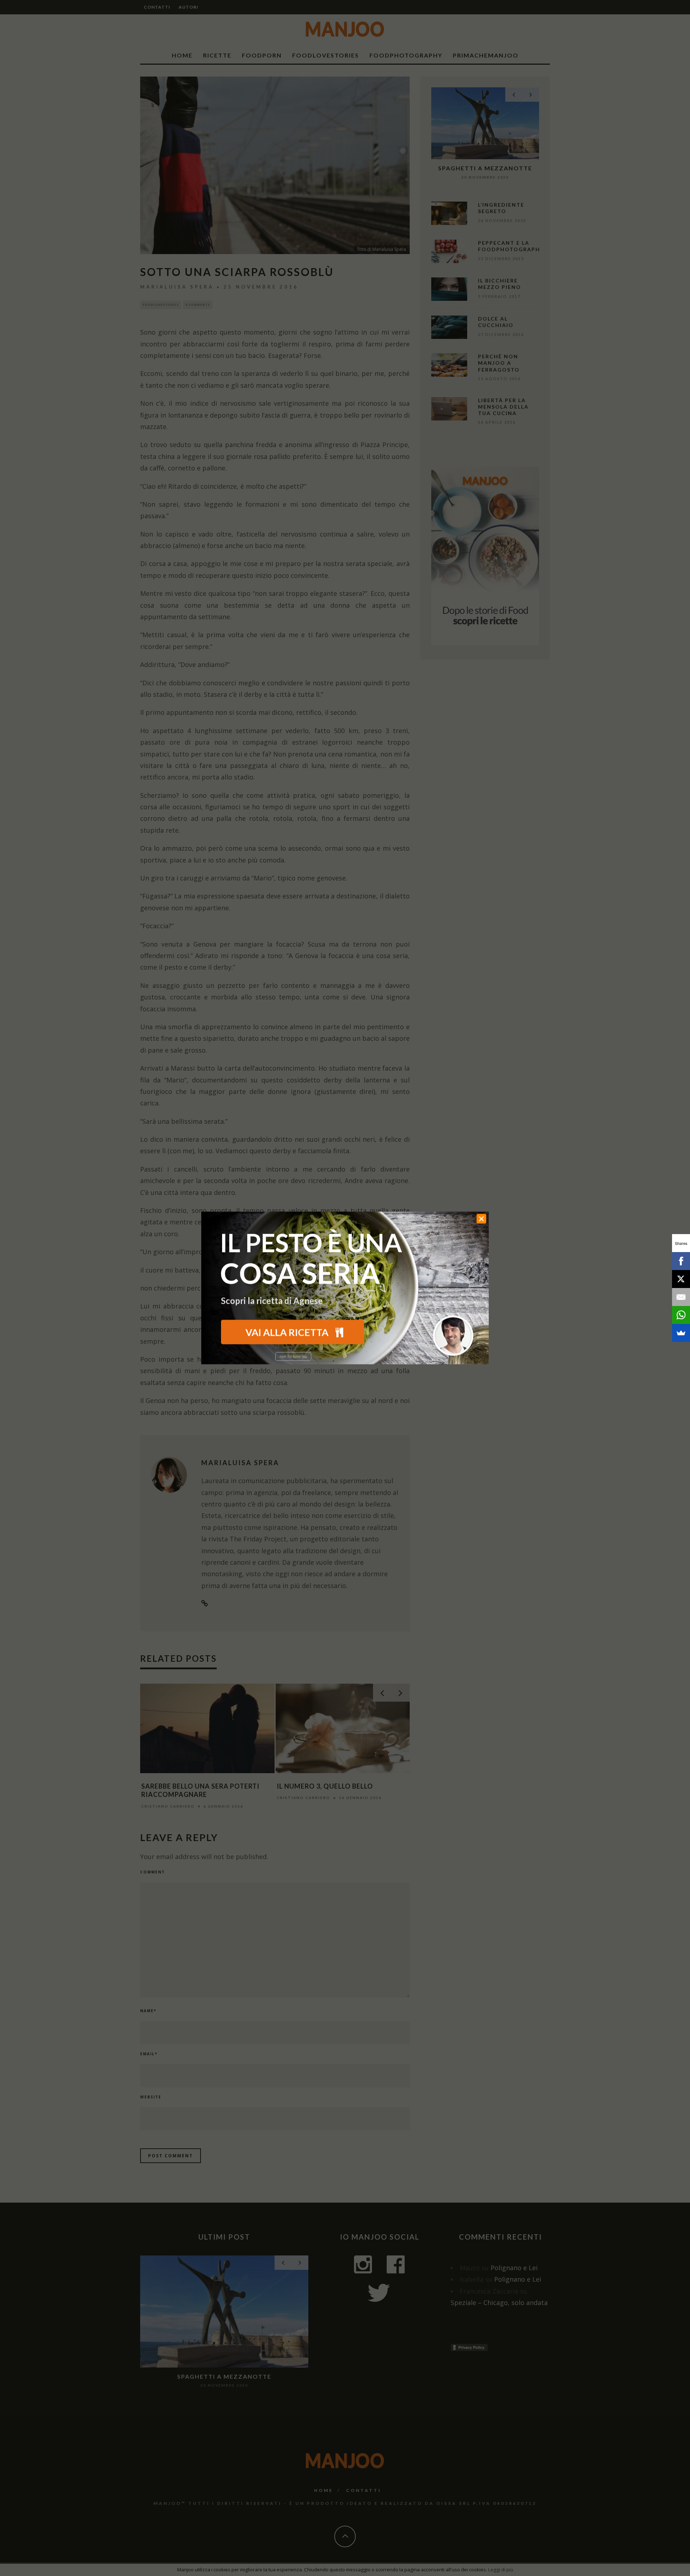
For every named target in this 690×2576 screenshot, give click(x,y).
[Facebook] (681, 1261)
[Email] (681, 1297)
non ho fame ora (293, 1357)
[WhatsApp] (681, 1315)
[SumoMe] (681, 1333)
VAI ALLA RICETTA (288, 1332)
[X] (681, 1279)
